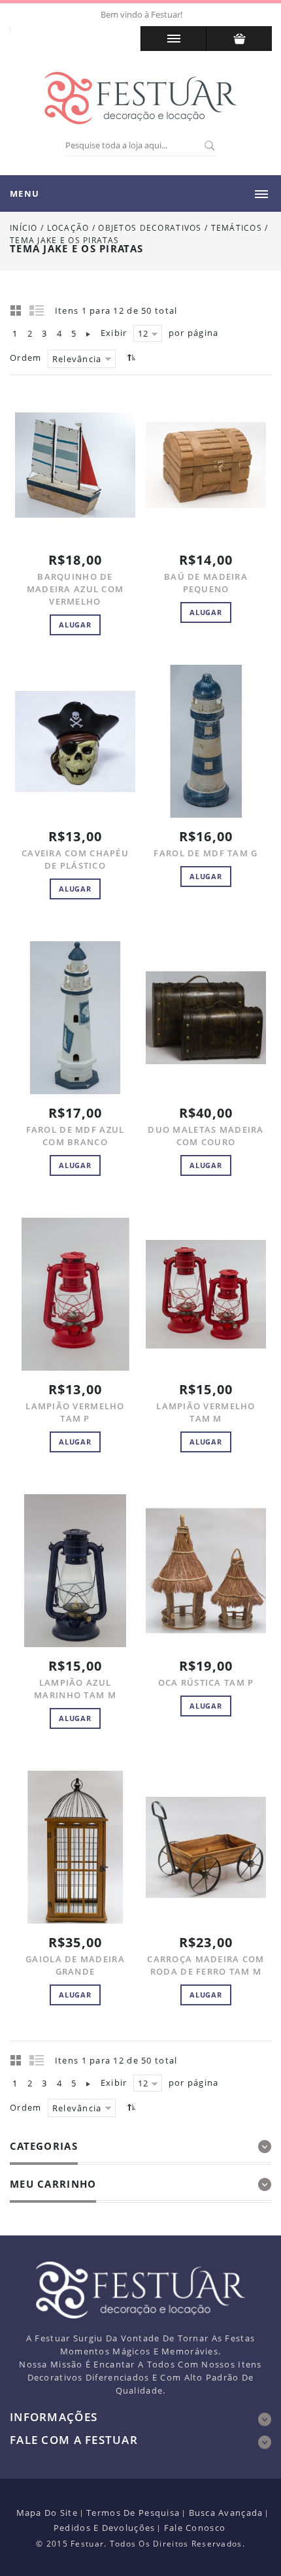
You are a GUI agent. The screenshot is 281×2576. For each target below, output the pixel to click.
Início (24, 228)
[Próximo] (88, 333)
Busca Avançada (226, 2513)
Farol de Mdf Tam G (206, 853)
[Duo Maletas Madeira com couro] (206, 1018)
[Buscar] (209, 146)
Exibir (114, 333)
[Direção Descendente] (130, 357)
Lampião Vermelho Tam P (75, 1412)
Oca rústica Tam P (206, 1682)
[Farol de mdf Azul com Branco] (75, 1018)
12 (143, 333)
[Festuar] (140, 98)
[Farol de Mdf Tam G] (206, 741)
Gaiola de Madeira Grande (75, 1965)
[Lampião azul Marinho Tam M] (75, 1571)
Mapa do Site (47, 2513)
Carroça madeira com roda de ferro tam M (206, 1965)
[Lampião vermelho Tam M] (206, 1294)
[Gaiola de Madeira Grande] (75, 1847)
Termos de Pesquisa (133, 2513)
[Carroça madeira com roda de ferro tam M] (206, 1847)
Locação (68, 228)
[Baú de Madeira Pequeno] (206, 465)
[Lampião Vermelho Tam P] (75, 1294)
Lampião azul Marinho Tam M (75, 1689)
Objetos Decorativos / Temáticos (181, 228)
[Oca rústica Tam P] (206, 1571)
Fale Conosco (195, 2528)
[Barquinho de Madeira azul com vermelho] (75, 465)
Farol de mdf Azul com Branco (75, 1136)
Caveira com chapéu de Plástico (75, 859)
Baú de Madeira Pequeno (206, 583)
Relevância (77, 359)
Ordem (25, 358)
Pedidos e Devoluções (105, 2528)
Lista (37, 310)
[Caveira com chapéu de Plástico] (75, 741)
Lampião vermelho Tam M (206, 1412)
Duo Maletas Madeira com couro (206, 1136)
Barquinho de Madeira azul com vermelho (75, 589)
